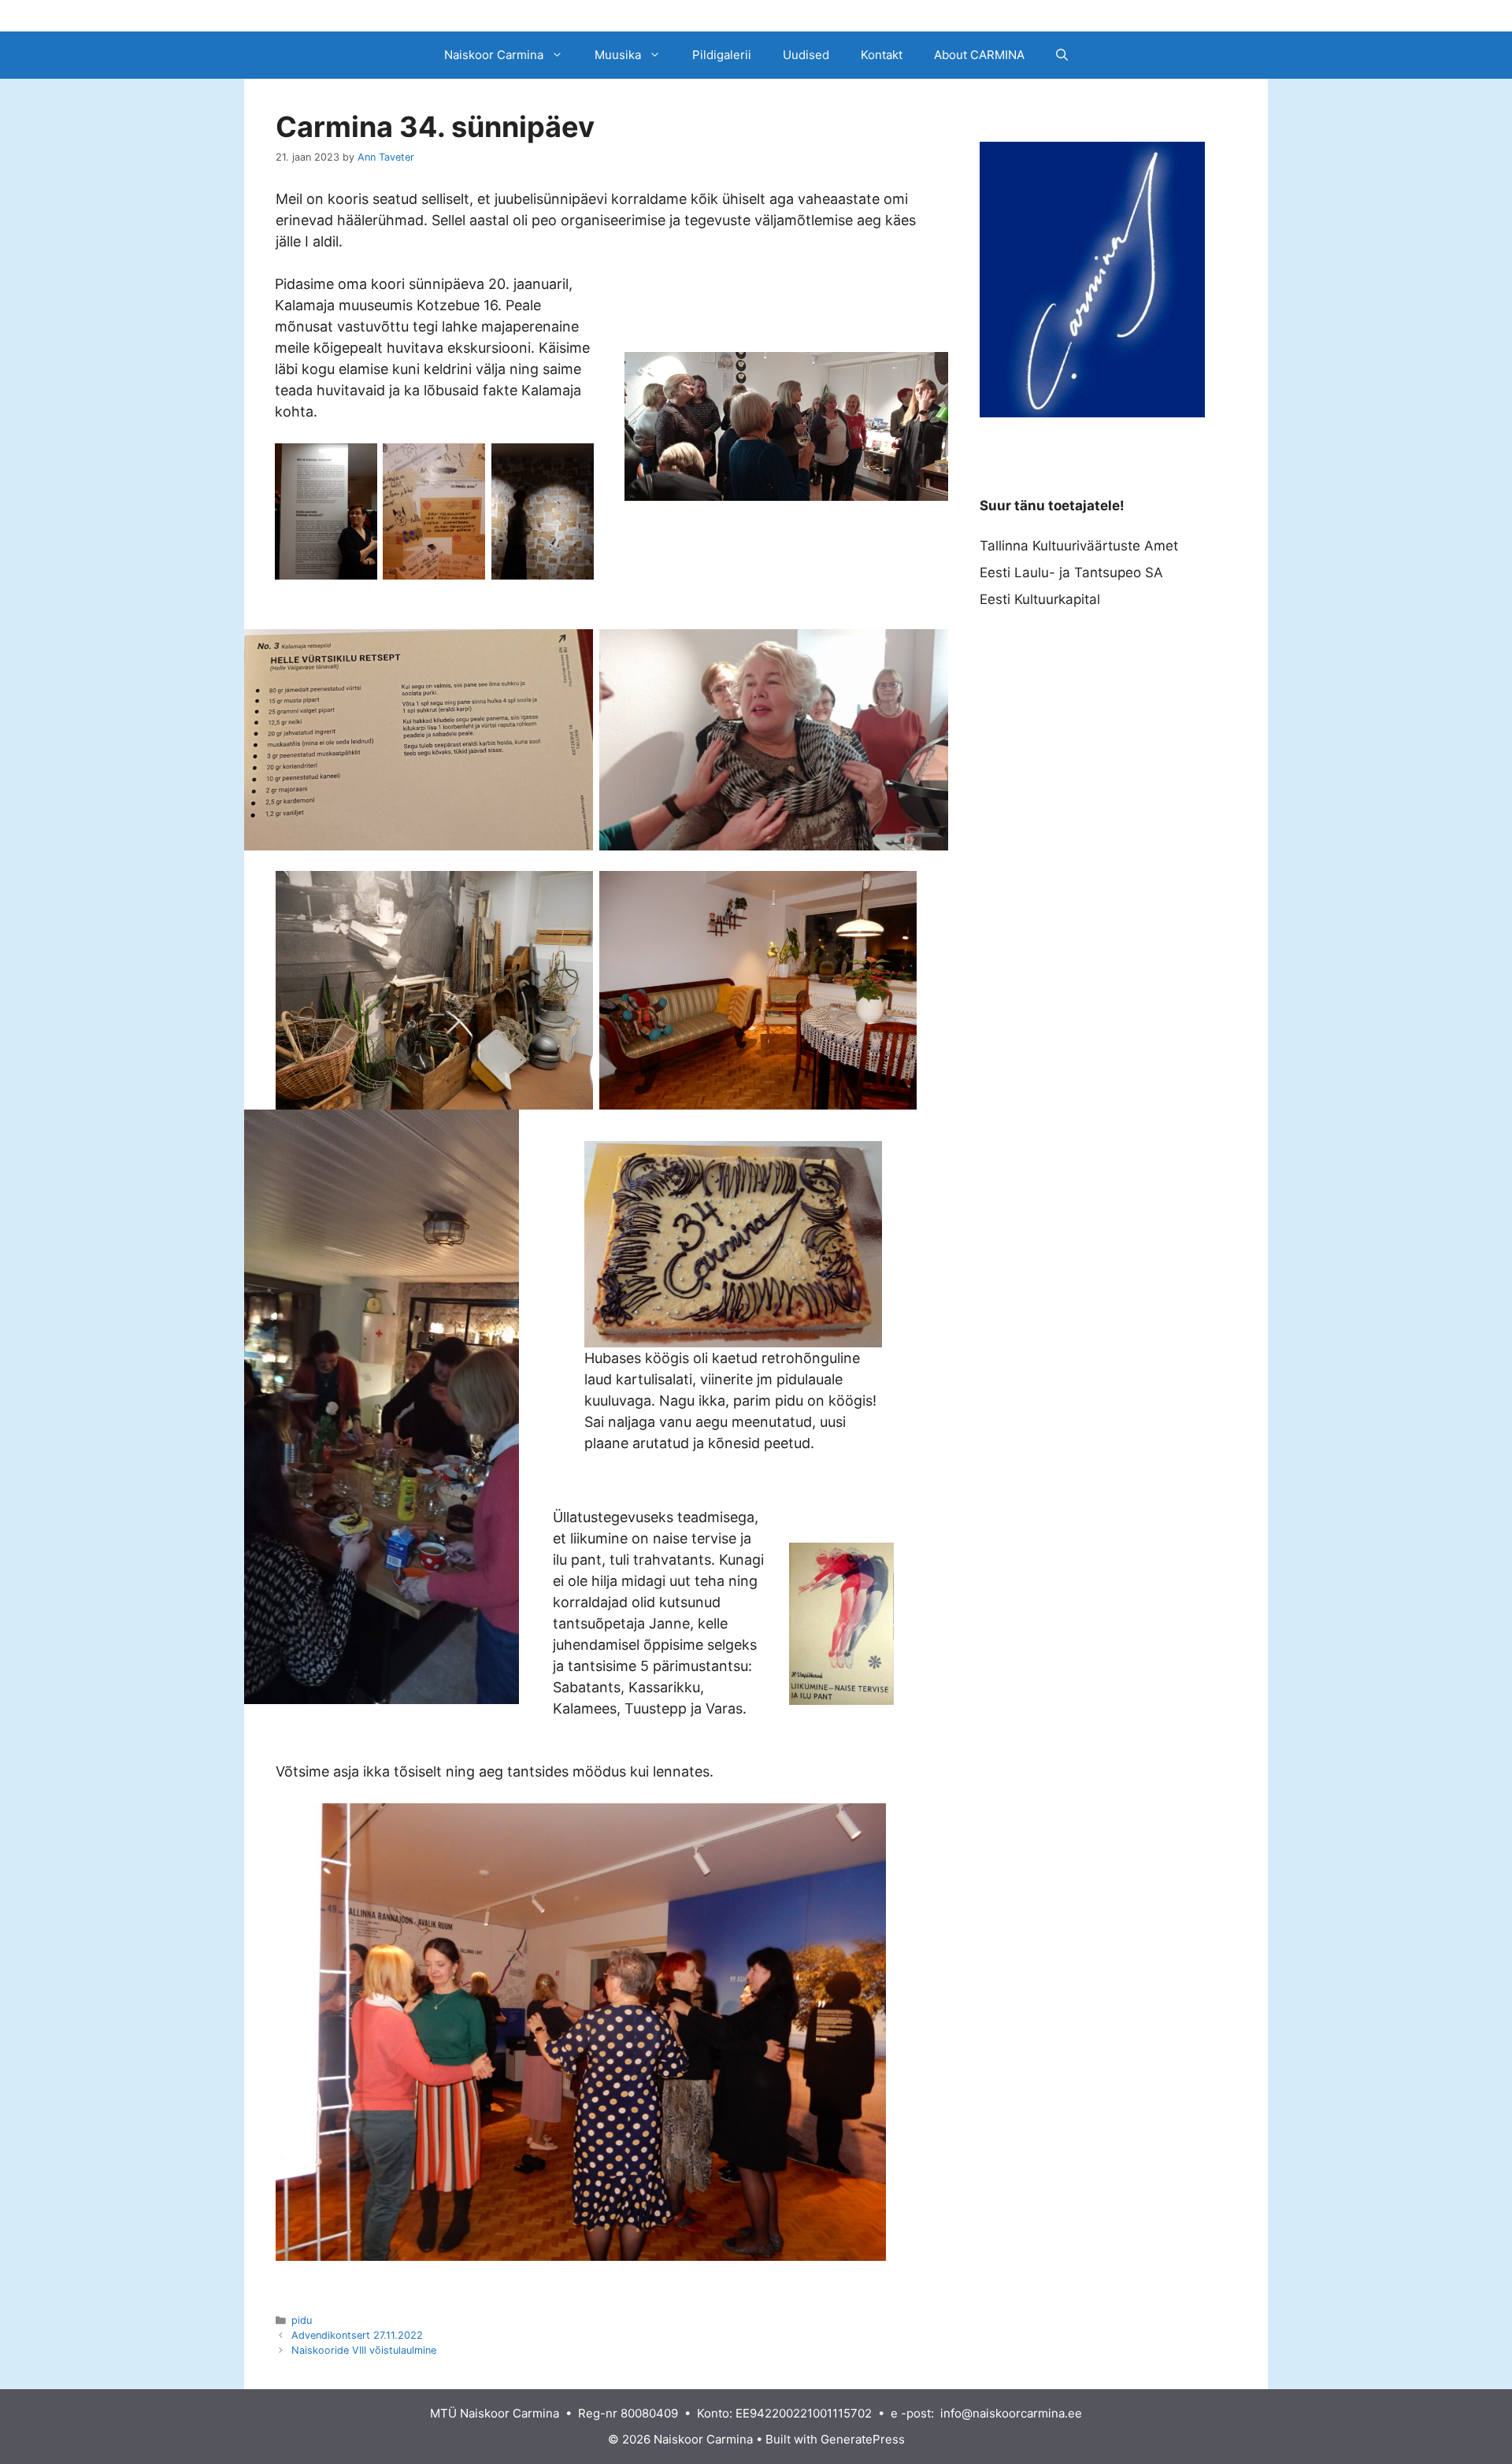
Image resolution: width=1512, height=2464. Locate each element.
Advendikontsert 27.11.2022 (357, 2335)
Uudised (806, 55)
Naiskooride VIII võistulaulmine (364, 2350)
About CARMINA (979, 55)
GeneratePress (863, 2439)
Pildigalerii (722, 55)
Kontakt (882, 55)
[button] (561, 55)
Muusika (618, 55)
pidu (302, 2320)
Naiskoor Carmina (494, 55)
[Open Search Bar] (1062, 55)
